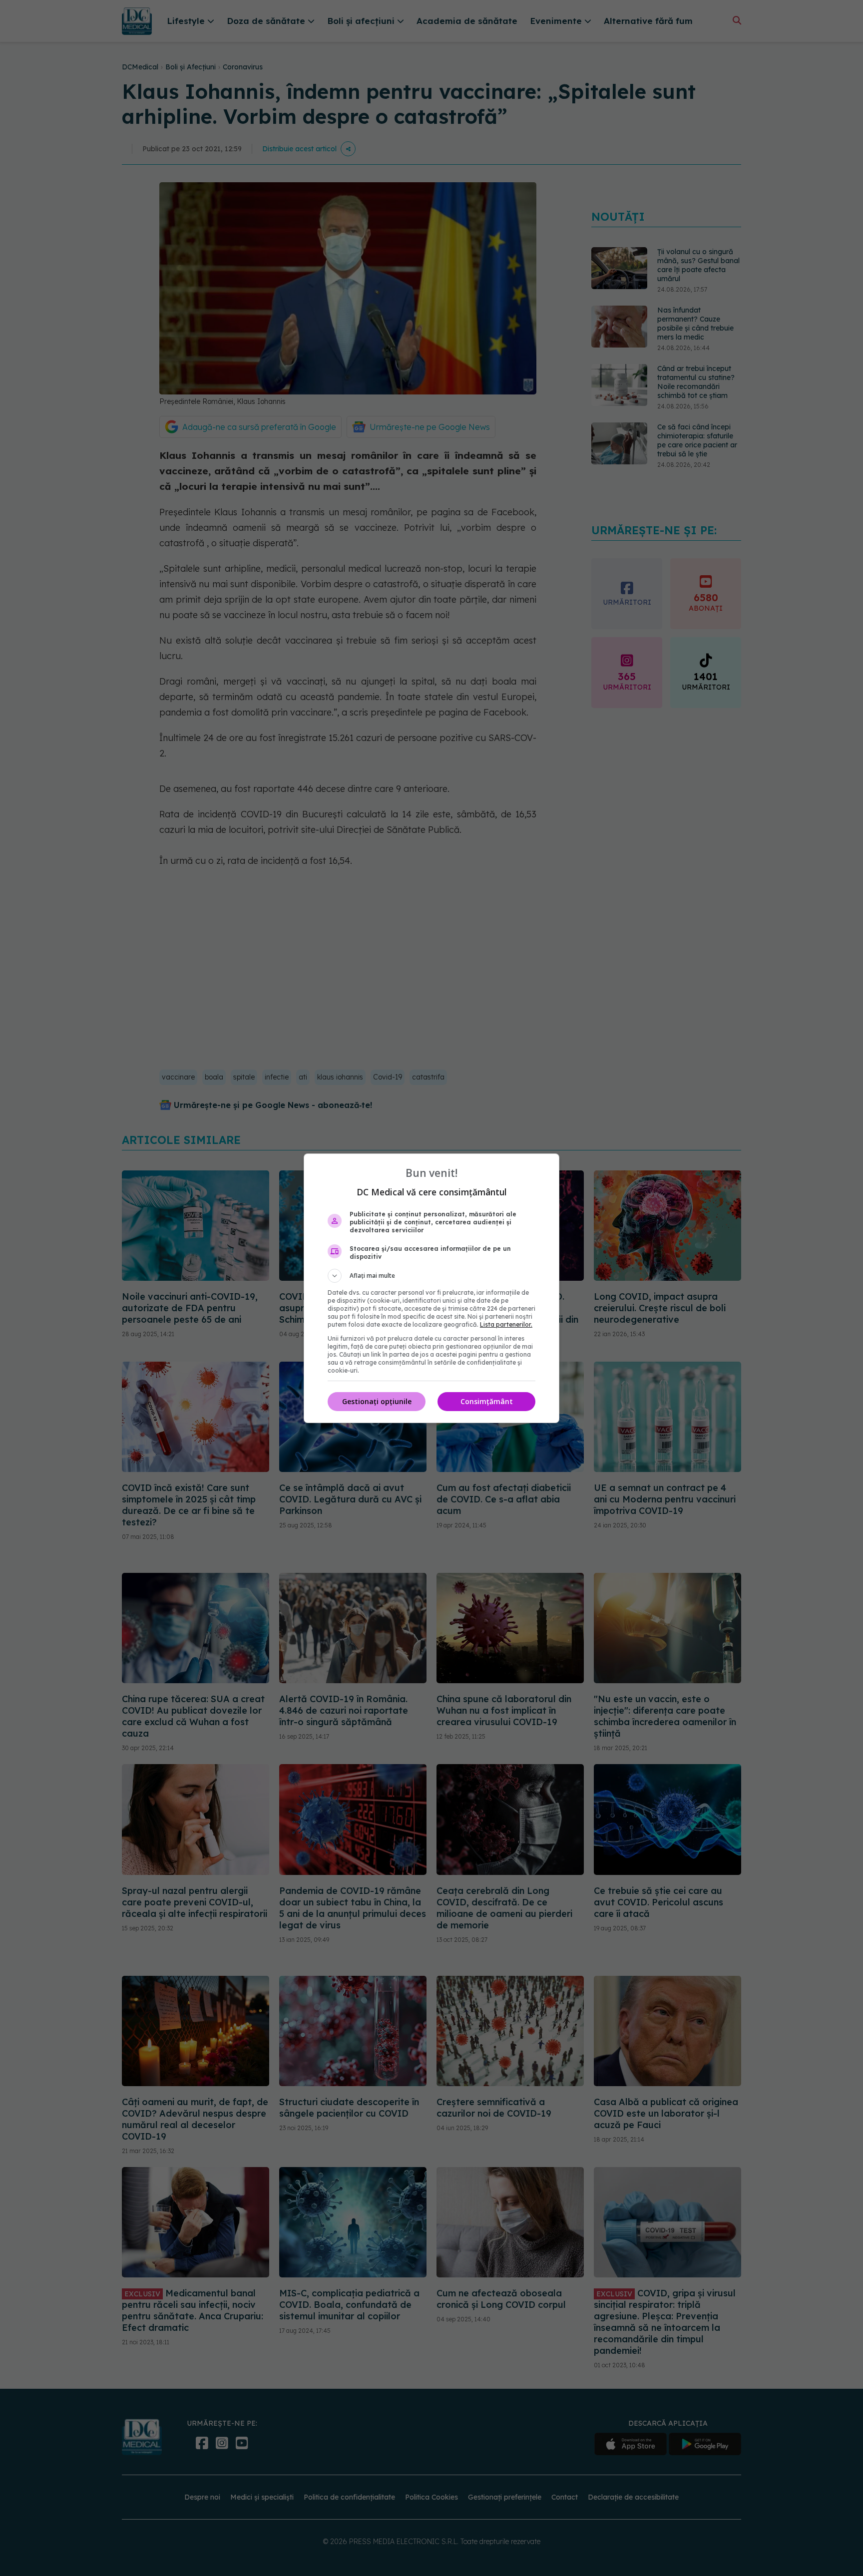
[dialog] (431, 1288)
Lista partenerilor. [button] (506, 1324)
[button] (431, 1276)
